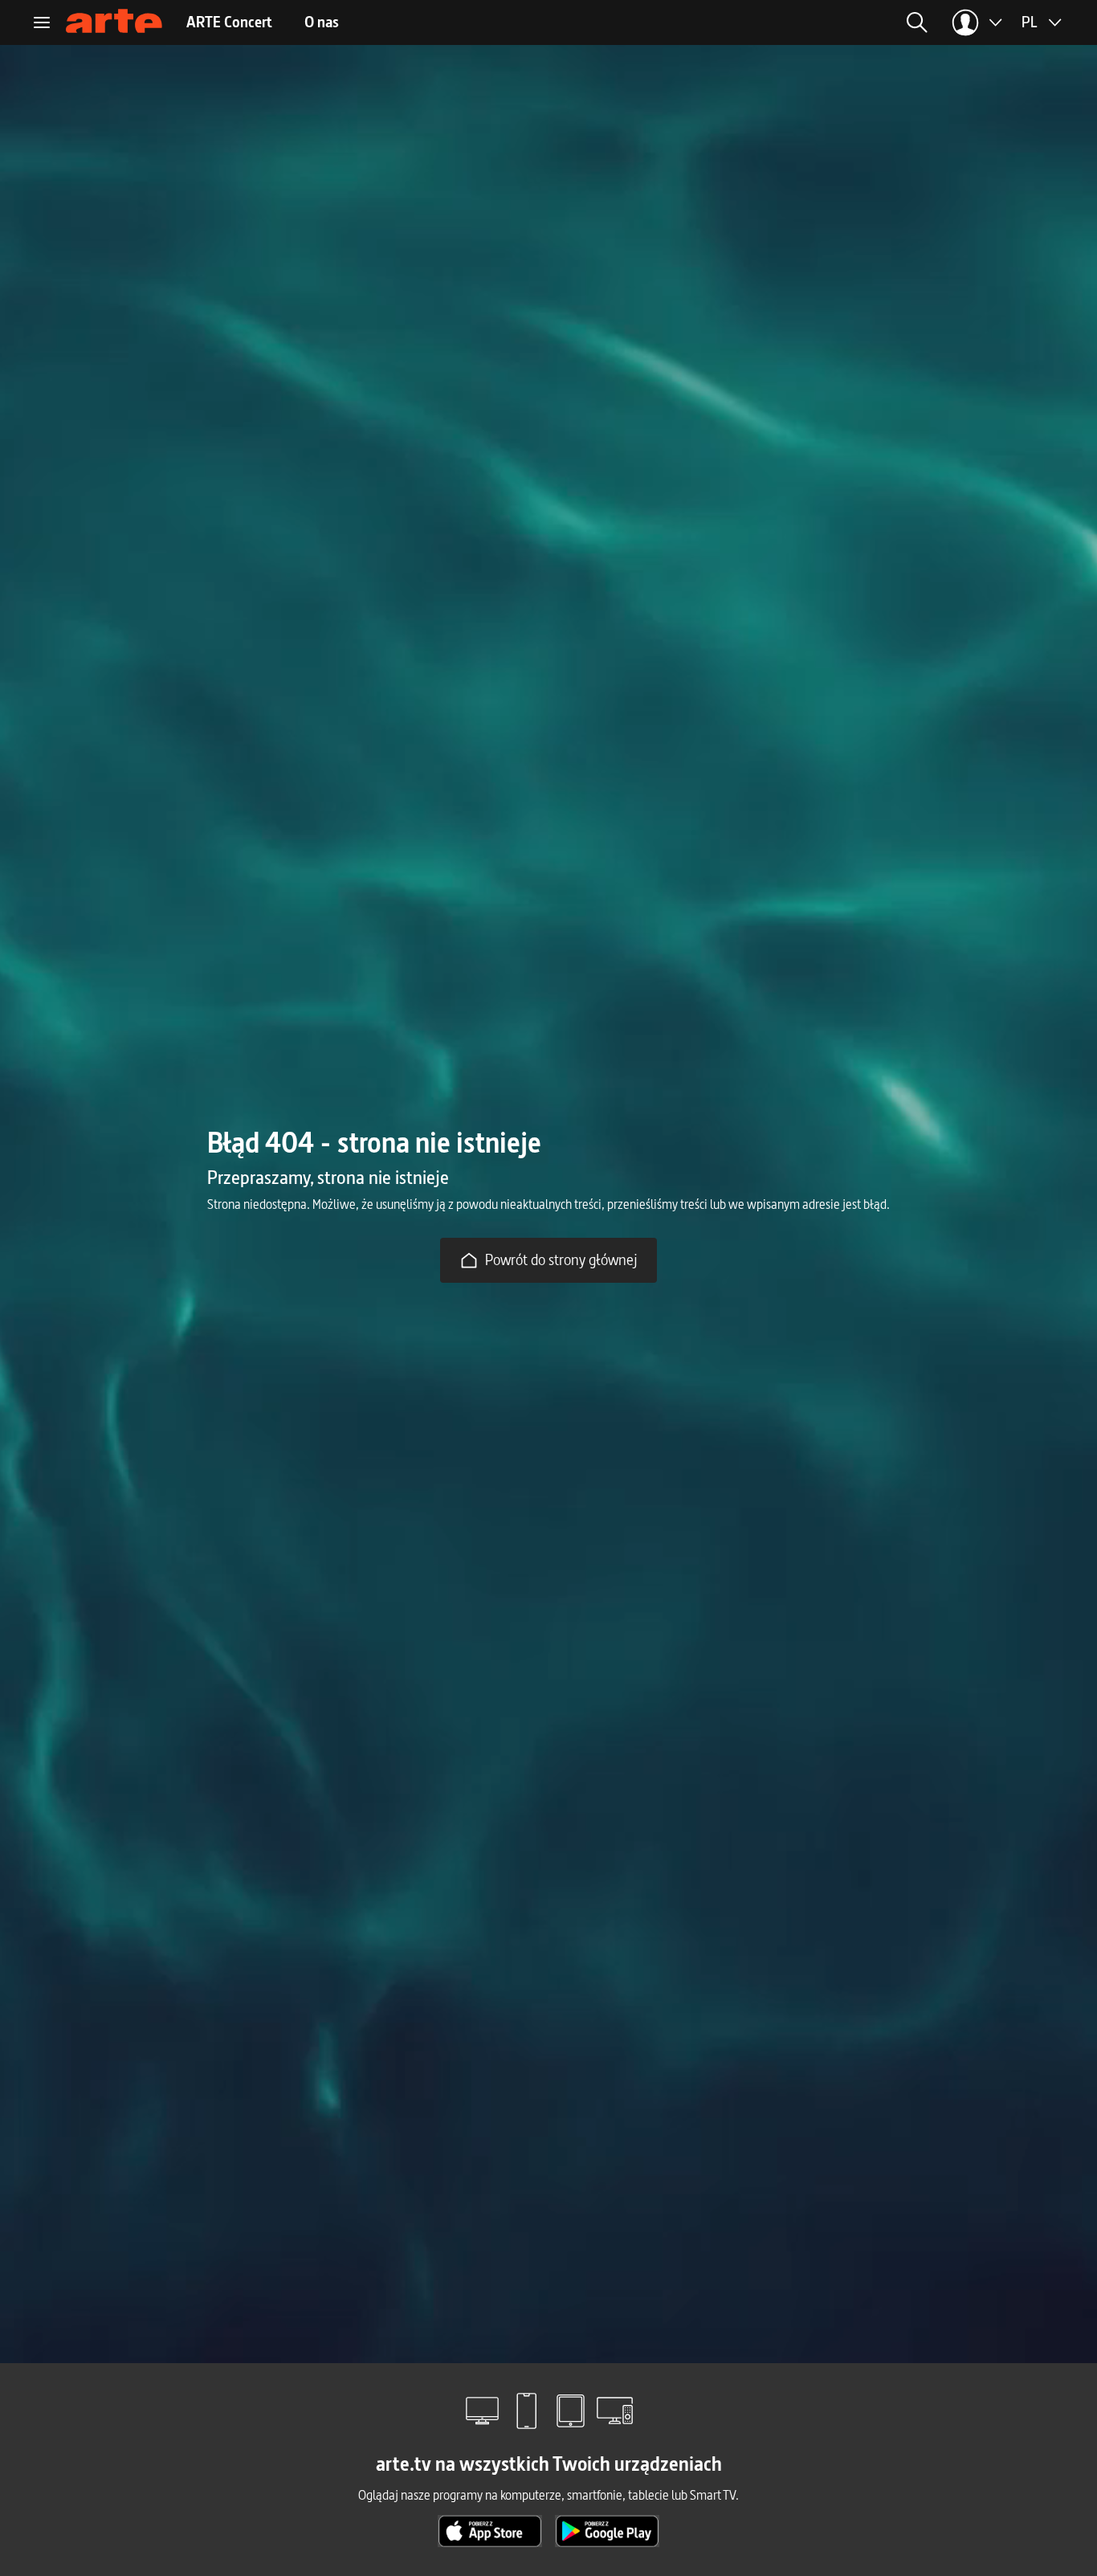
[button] (790, 22)
